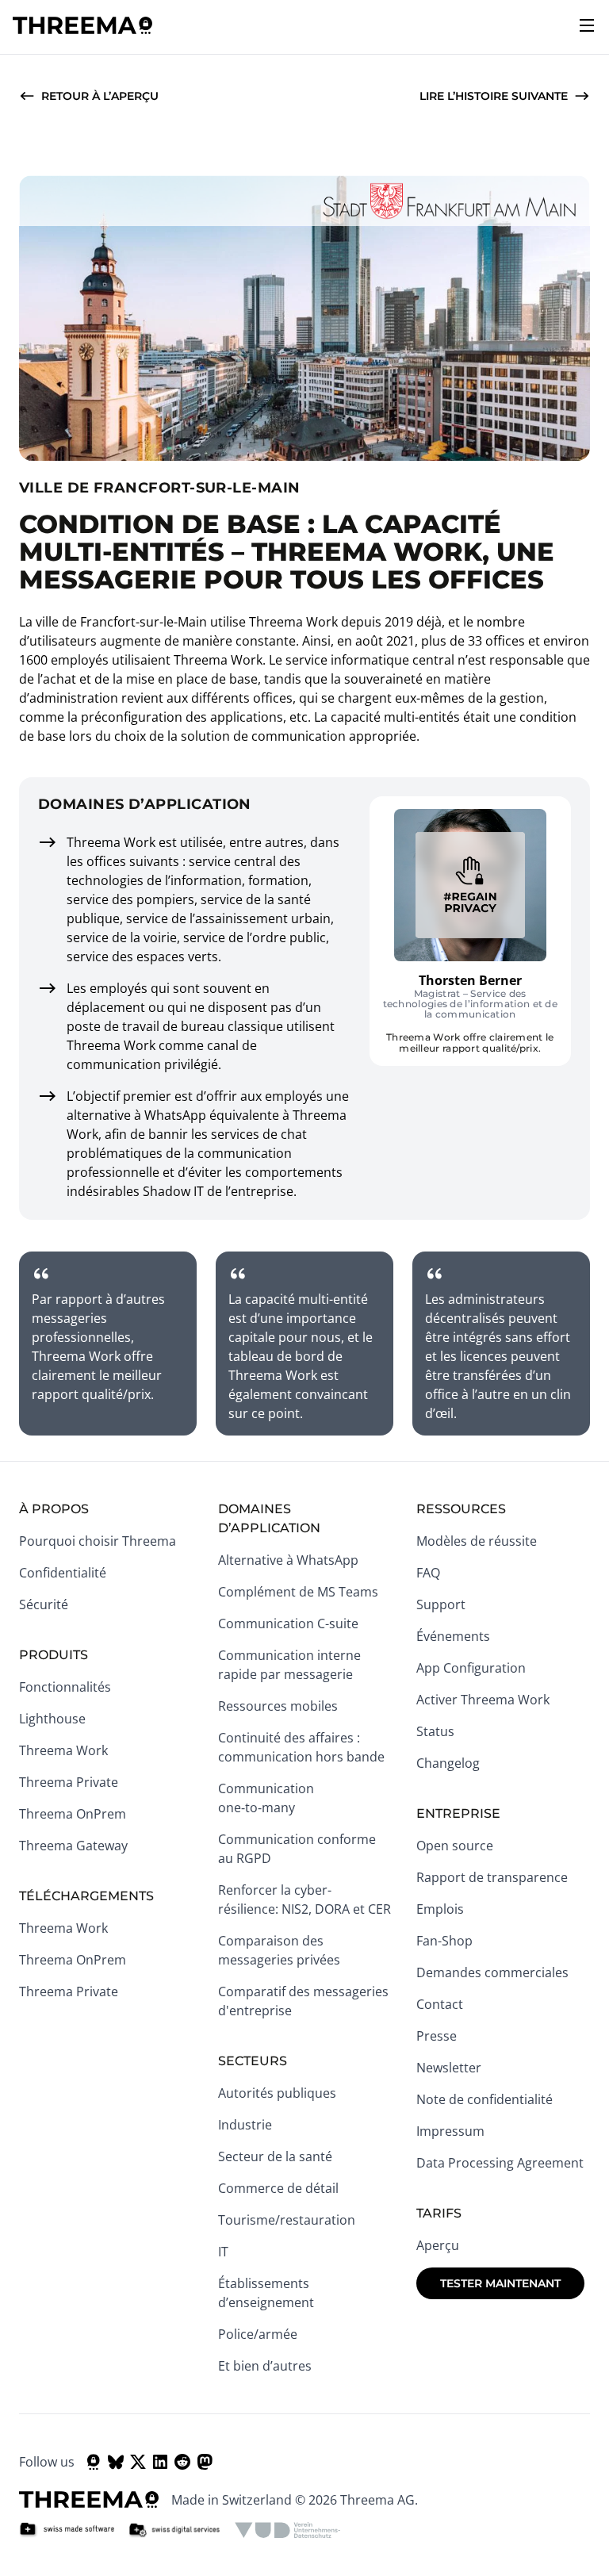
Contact (440, 2004)
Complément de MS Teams (298, 1592)
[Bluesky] (116, 2462)
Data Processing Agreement (500, 2163)
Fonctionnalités (65, 1687)
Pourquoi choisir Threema (98, 1541)
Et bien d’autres (265, 2366)
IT (223, 2252)
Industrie (245, 2125)
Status (435, 1731)
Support (441, 1604)
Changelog (448, 1763)
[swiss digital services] (174, 2530)
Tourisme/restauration (287, 2220)
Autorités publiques (277, 2093)
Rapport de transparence (492, 1877)
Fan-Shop (444, 1941)
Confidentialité (63, 1573)
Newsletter (449, 2068)
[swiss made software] (67, 2530)
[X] (138, 2462)
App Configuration (471, 1668)
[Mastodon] (205, 2462)
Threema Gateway (73, 1846)
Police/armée (258, 2334)
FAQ (428, 1573)
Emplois (440, 1909)
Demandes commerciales (492, 1972)
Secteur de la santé (275, 2156)
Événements (453, 1636)
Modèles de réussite (477, 1541)
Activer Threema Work (483, 1700)
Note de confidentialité (485, 2099)
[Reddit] (182, 2462)
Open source (455, 1846)
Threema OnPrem (73, 1814)
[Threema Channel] (94, 2462)
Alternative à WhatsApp (288, 1560)
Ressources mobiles (278, 1706)
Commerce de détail (278, 2188)
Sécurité (44, 1604)
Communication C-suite (288, 1623)
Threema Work (63, 1750)
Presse (437, 2036)
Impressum (450, 2131)
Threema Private (69, 1782)
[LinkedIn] (160, 2462)
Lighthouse (52, 1719)
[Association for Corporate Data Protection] (287, 2530)
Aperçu (438, 2245)
